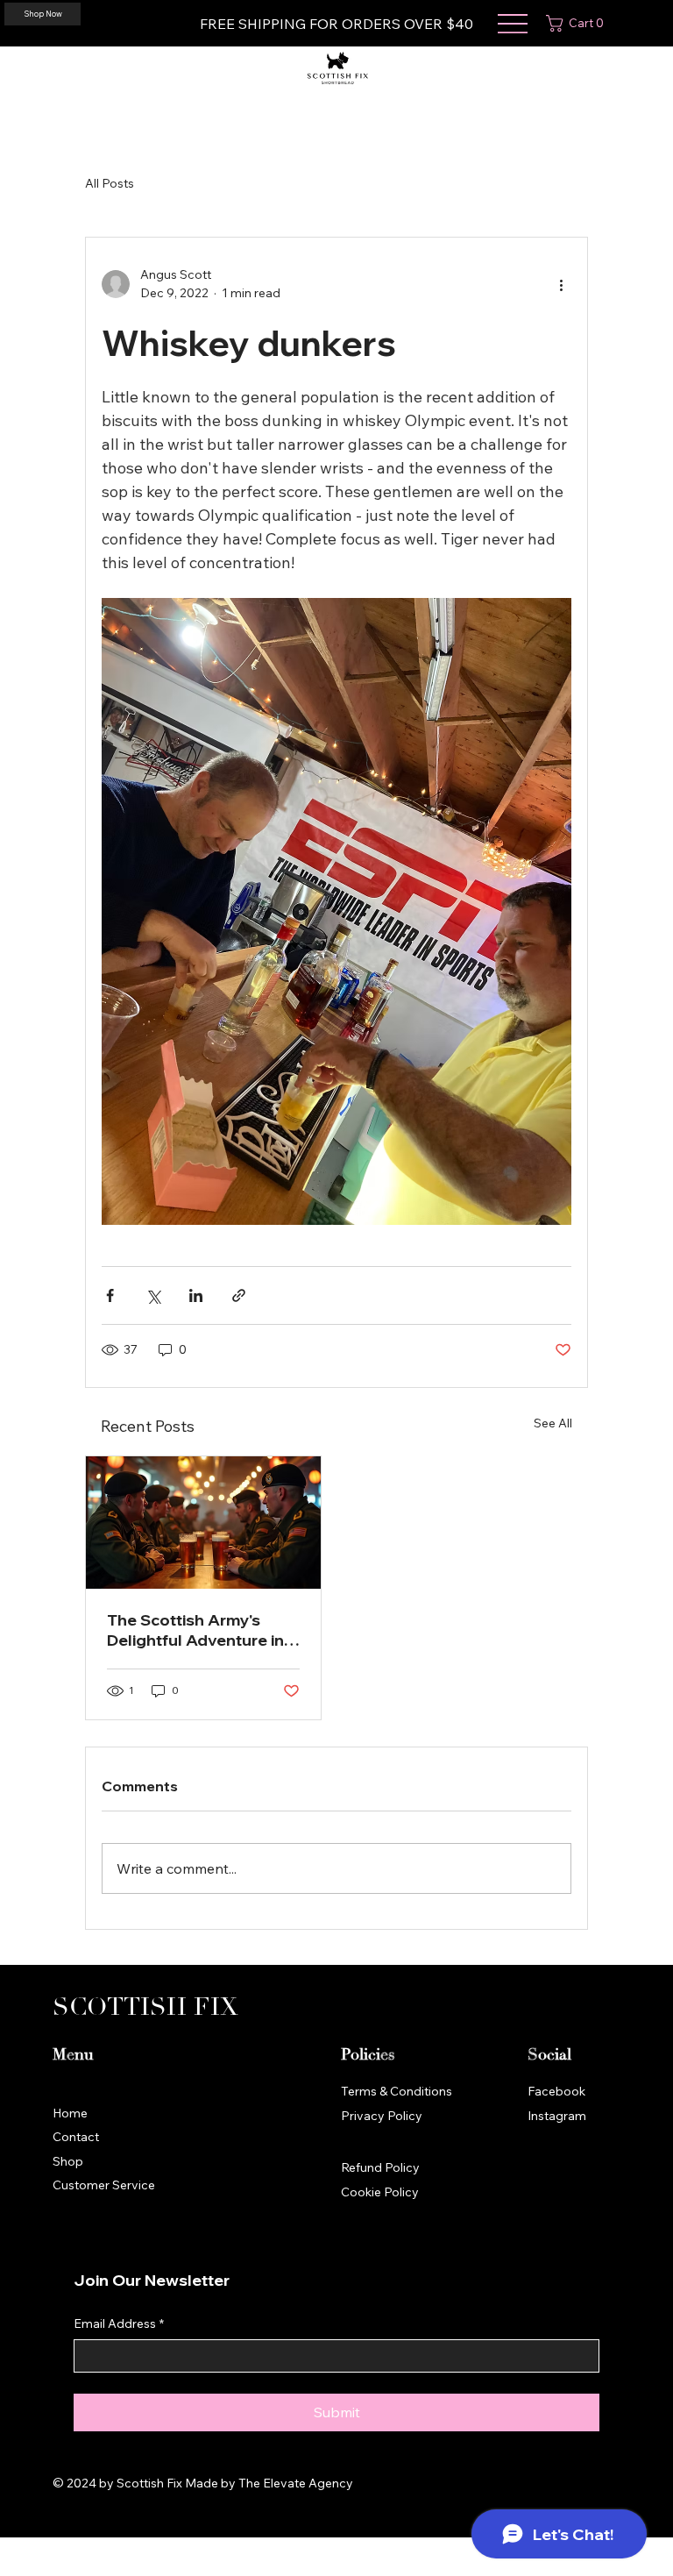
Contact (76, 2137)
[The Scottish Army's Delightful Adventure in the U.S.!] (203, 1523)
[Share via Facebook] (110, 1295)
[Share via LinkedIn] (196, 1295)
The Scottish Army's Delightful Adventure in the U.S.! (195, 1630)
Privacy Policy (382, 2116)
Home (70, 2113)
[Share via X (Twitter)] (153, 1295)
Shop (68, 2161)
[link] (578, 23)
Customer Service (104, 2185)
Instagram (557, 2116)
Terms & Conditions (397, 2091)
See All (553, 1423)
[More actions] (561, 284)
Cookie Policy (380, 2192)
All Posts (110, 183)
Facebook (556, 2091)
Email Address (119, 2323)
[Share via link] (239, 1295)
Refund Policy (380, 2167)
